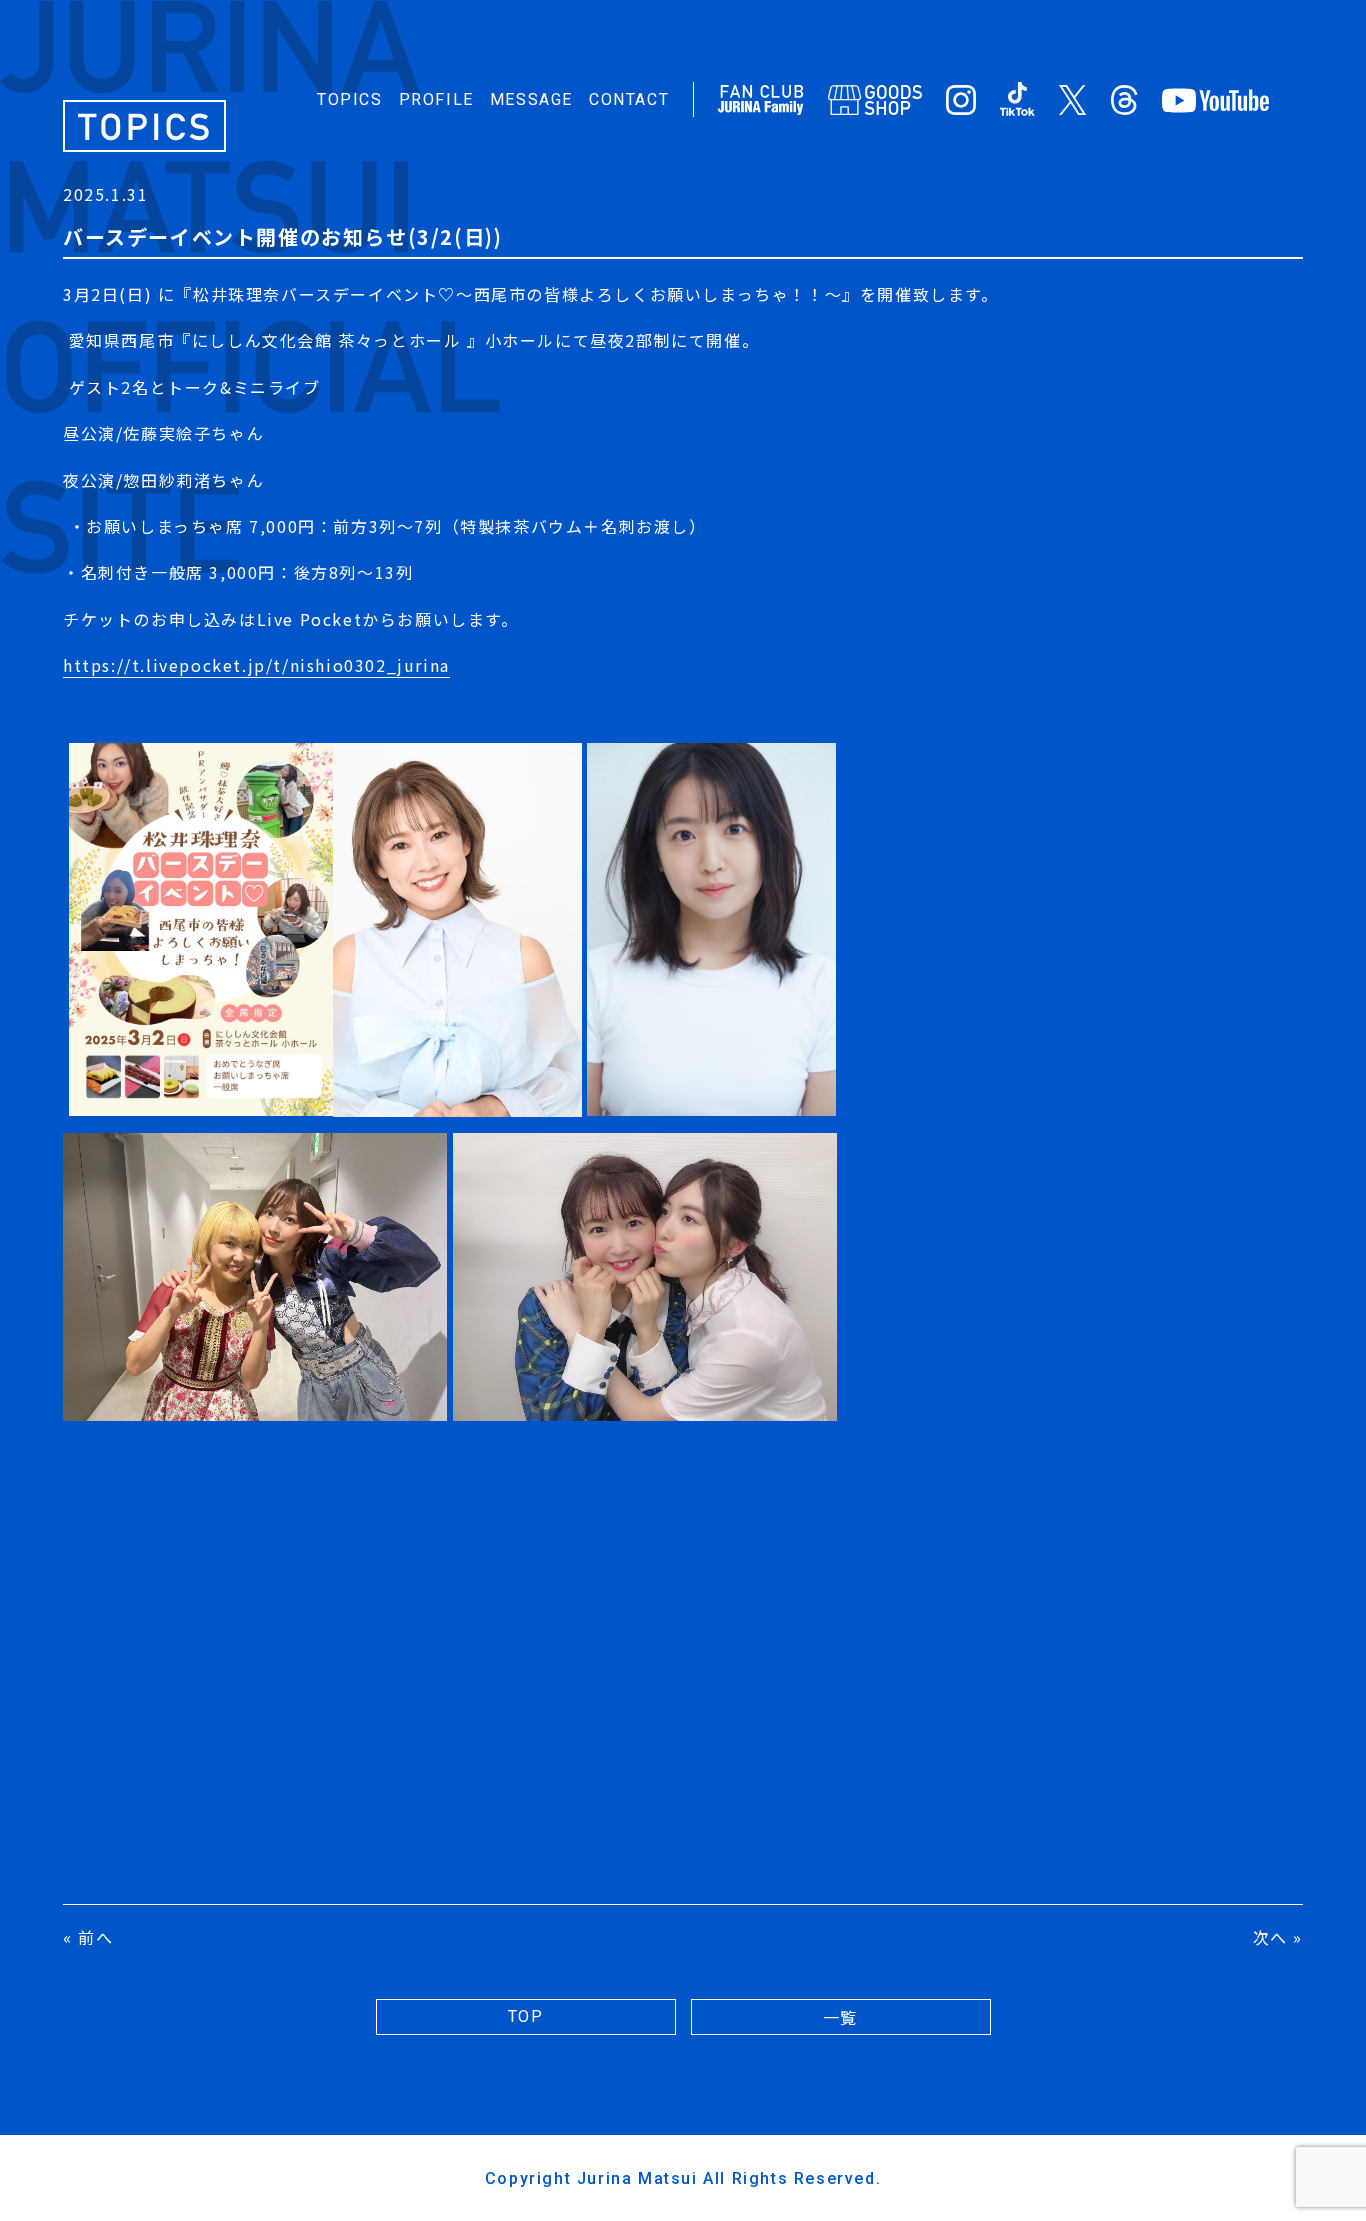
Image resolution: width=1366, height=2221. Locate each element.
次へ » (1278, 1937)
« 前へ (88, 1937)
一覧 (840, 2017)
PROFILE (436, 99)
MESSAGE (531, 99)
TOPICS (350, 99)
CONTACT (629, 99)
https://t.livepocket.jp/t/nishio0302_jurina (256, 665)
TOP (526, 2016)
